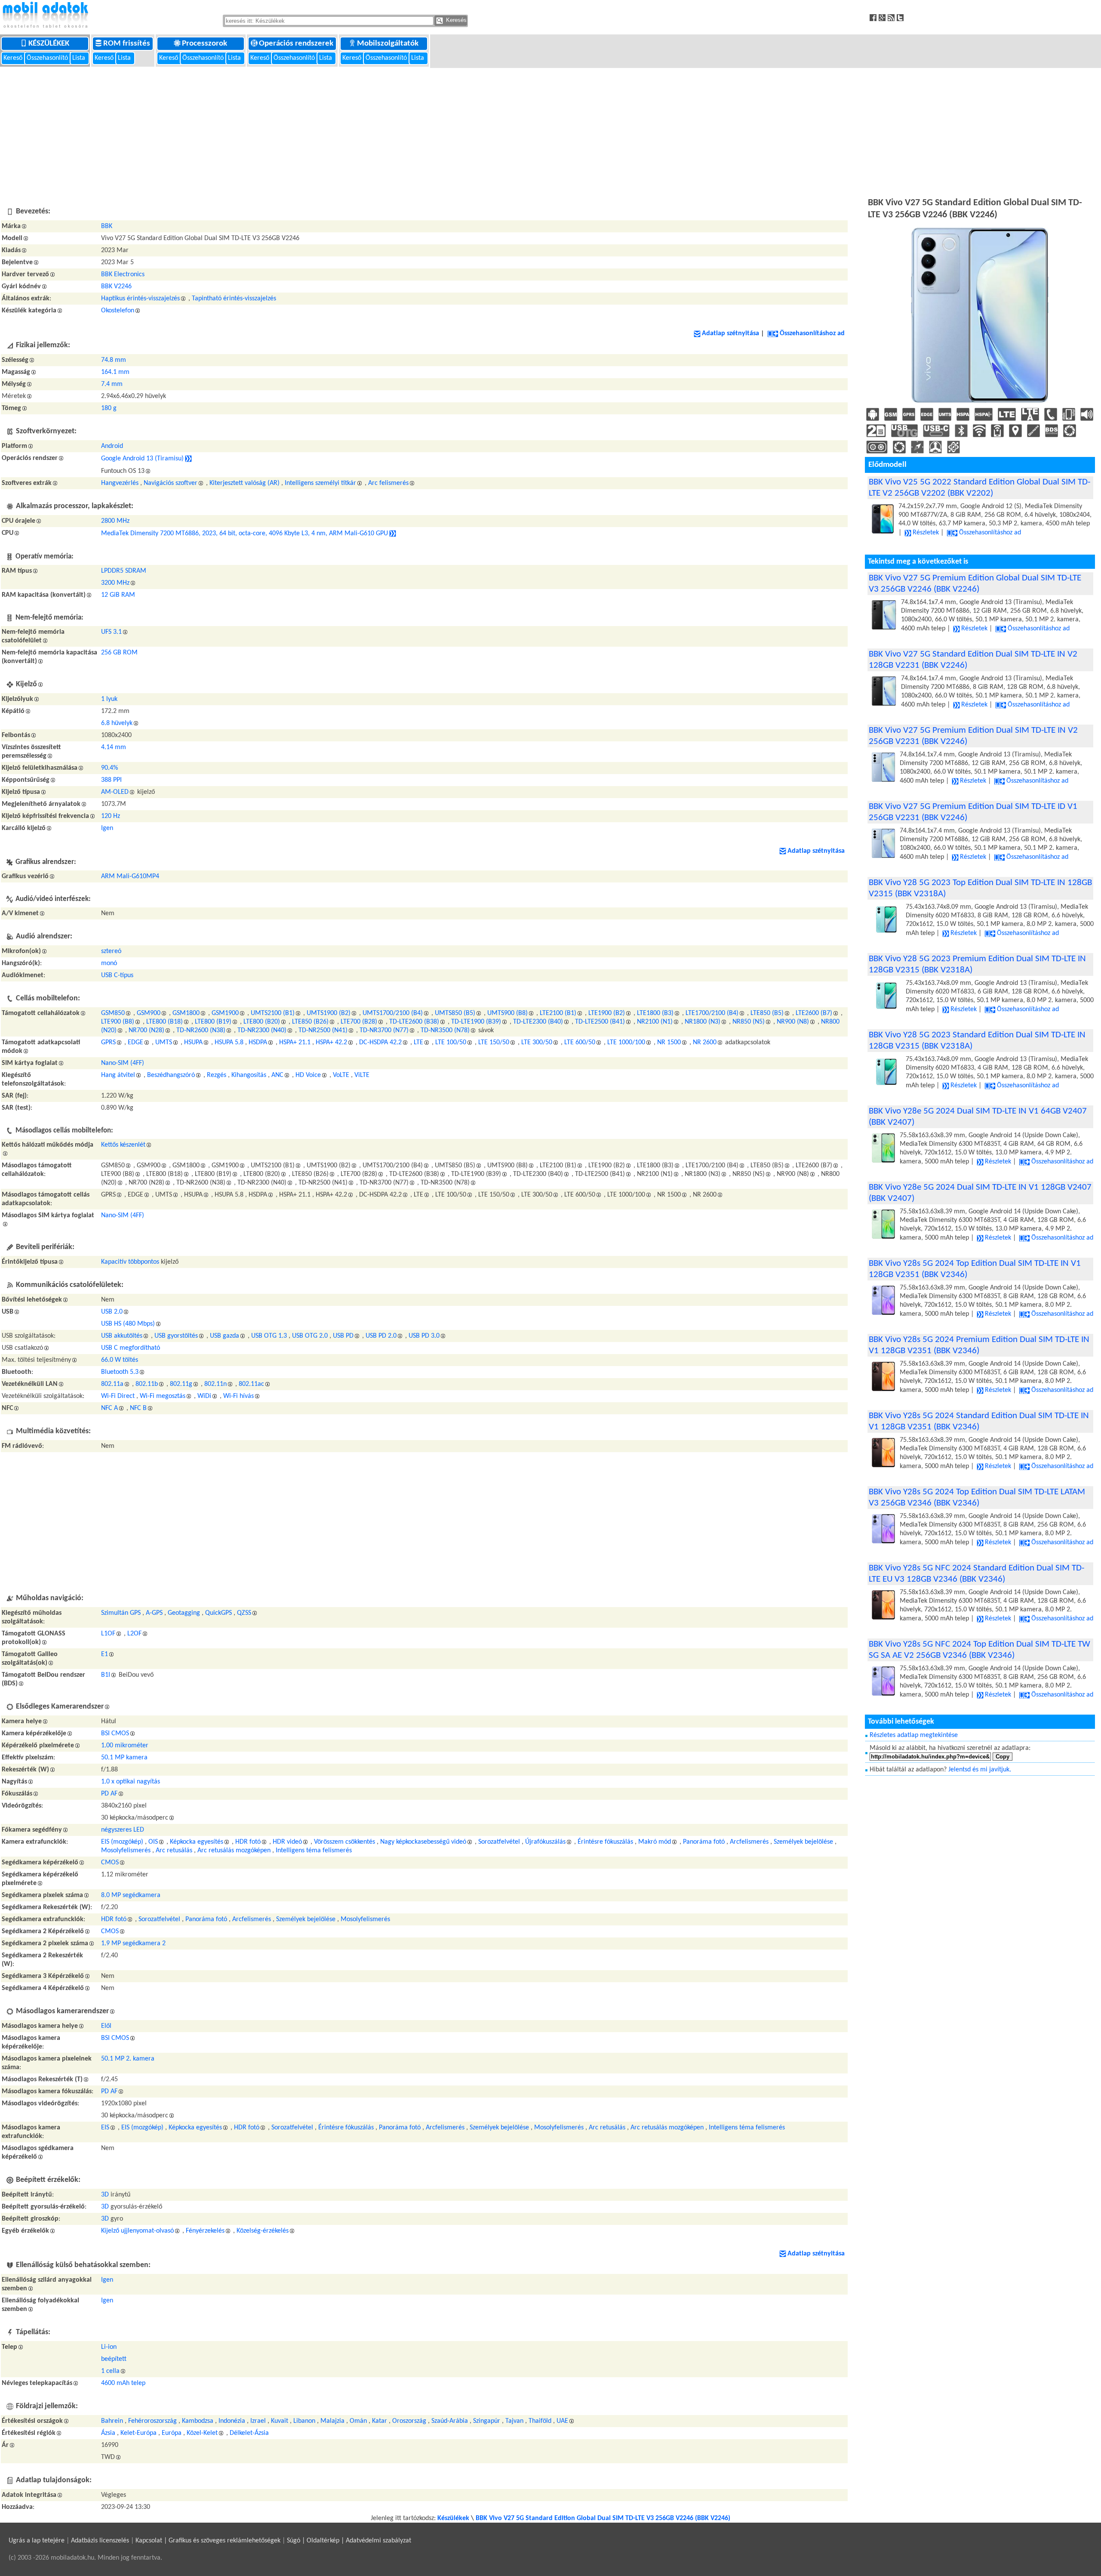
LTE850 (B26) (310, 1022)
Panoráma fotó (704, 1842)
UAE (562, 2421)
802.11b (147, 1384)
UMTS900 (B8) (507, 1013)
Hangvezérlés (120, 483)
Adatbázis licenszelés (100, 2541)
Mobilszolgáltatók (389, 44)
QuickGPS (218, 1613)
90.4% (109, 768)
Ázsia (108, 2433)
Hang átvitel (118, 1075)
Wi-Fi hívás (238, 1396)
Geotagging (184, 1613)
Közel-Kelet (202, 2433)
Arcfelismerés (749, 1842)
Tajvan (514, 2421)
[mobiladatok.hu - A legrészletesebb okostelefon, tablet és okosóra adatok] (45, 15)
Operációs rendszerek (297, 44)
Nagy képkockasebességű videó (423, 1842)
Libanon (304, 2421)
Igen (107, 828)
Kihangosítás (249, 1075)
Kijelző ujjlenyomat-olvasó (137, 2231)
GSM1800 (186, 1013)
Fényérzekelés (205, 2231)
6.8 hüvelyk (117, 723)
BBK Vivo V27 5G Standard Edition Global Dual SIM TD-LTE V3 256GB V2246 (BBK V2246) (603, 2518)
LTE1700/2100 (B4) (712, 1013)
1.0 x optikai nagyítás (131, 1782)
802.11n (215, 1384)
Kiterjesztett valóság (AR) (244, 483)
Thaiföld (540, 2421)
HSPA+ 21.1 (295, 1043)
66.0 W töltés (120, 1360)
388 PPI (111, 780)
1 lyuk (109, 699)
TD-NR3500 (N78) (445, 1030)
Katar (380, 2421)
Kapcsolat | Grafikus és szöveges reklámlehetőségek (208, 2541)
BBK (107, 226)
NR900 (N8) (793, 1022)
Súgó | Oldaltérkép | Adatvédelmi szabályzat (349, 2541)
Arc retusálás (174, 1851)
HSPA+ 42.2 (331, 1043)
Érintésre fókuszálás (605, 1842)
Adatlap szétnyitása (730, 333)
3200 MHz (115, 583)
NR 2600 (705, 1043)
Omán (358, 2421)
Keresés (455, 20)
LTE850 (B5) (767, 1013)
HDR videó (287, 1842)
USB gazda (225, 1336)
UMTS (164, 1043)
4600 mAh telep (123, 2383)
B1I (106, 1675)
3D (105, 2195)
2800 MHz (115, 521)
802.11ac (251, 1384)
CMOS (110, 1863)
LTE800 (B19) (213, 1022)
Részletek (926, 533)
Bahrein (112, 2421)
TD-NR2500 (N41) (323, 1030)
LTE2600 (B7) (814, 1013)
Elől (106, 2026)
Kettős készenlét (123, 1145)
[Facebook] (874, 17)
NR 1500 (669, 1043)
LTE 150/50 (494, 1043)
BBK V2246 (116, 287)
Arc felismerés (388, 483)
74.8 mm (114, 360)
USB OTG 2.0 (310, 1336)
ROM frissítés (128, 44)
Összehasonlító (47, 58)
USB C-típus (117, 975)
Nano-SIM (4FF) (123, 1063)
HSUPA (193, 1043)
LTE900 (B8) (118, 1022)
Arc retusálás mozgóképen (234, 1851)
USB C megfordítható (131, 1348)
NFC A (109, 1408)
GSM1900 (225, 1013)
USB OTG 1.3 (269, 1336)
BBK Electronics (123, 275)
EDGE (135, 1043)
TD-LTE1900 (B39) (476, 1022)
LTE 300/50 (537, 1043)
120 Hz (111, 816)
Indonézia (232, 2421)
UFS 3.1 (111, 632)
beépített (114, 2359)
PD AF (109, 1794)
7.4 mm (112, 384)
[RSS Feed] (892, 17)
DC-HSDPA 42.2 (380, 1043)
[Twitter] (901, 17)
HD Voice (308, 1075)
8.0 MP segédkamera (131, 1895)
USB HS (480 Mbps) (128, 1324)
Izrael (258, 2421)
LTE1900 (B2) (607, 1013)
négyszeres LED (123, 1830)
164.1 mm (115, 372)
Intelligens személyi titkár (320, 483)
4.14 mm (114, 747)
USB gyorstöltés (176, 1336)
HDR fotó (248, 1842)
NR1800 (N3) (703, 1022)
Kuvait (280, 2421)
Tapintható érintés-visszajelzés (234, 299)
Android (112, 446)
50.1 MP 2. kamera (128, 2059)
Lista (80, 58)
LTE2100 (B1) (558, 1013)
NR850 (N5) (749, 1022)
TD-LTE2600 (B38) (414, 1022)
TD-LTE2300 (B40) (538, 1022)
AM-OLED (115, 792)
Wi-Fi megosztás (163, 1396)
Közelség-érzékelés (263, 2231)
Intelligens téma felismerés (314, 1851)
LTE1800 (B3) (655, 1013)
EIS (105, 2128)
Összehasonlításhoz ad (812, 333)
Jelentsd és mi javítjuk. (980, 1770)
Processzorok (205, 44)
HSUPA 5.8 (229, 1043)
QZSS (244, 1613)
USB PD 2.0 (381, 1336)
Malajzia (332, 2421)
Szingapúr (487, 2421)
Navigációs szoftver (171, 483)
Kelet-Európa (138, 2433)
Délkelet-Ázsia (249, 2433)
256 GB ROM (119, 653)
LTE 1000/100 (626, 1043)
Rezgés (217, 1075)
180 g (109, 408)
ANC (277, 1075)
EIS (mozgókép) (122, 1842)
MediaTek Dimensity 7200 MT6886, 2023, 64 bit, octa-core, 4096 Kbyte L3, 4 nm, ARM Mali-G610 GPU (244, 534)
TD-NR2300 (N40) (262, 1030)
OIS (153, 1842)
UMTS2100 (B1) (273, 1013)
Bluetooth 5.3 (120, 1372)
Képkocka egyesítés (197, 1842)
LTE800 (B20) (262, 1022)
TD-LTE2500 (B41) (600, 1022)
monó (109, 963)
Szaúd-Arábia (450, 2421)
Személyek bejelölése (803, 1842)
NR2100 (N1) (655, 1022)
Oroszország (409, 2421)
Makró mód (655, 1842)
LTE (418, 1043)
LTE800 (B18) (165, 1022)
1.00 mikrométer (125, 1746)
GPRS (108, 1043)
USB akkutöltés (122, 1336)
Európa (172, 2433)
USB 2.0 (112, 1312)
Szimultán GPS (121, 1613)
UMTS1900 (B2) (329, 1013)
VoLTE (341, 1075)
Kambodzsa (198, 2421)
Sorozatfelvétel (499, 1842)
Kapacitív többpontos (130, 1262)
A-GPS (154, 1613)
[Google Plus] (883, 17)
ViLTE (362, 1075)
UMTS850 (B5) (455, 1013)
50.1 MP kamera (124, 1758)
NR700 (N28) (146, 1030)
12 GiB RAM (118, 595)
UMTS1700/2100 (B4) (393, 1013)
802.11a (112, 1384)
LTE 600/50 (580, 1043)
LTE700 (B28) (359, 1022)
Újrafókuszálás (545, 1842)
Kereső (14, 58)
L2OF (134, 1634)
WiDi (204, 1396)
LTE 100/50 (451, 1043)
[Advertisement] (550, 131)
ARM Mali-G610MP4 (130, 876)
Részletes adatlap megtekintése (914, 1735)
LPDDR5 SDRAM (124, 571)
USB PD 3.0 (424, 1336)
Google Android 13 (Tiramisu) (142, 459)
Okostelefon (118, 311)
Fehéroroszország (152, 2421)
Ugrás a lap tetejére (37, 2541)
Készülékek (50, 44)
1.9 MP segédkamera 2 (133, 1944)
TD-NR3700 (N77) (384, 1030)
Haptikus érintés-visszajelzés (140, 299)
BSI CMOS (115, 1734)
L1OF (108, 1634)
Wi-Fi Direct (118, 1396)
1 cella (110, 2371)
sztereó (111, 951)
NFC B (138, 1408)
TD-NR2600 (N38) (201, 1030)
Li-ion (109, 2347)
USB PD (343, 1336)
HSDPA (258, 1043)
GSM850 (113, 1013)
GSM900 (149, 1013)
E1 (105, 1654)
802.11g (181, 1384)
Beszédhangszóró (171, 1075)
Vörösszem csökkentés (344, 1842)
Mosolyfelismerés (126, 1851)
